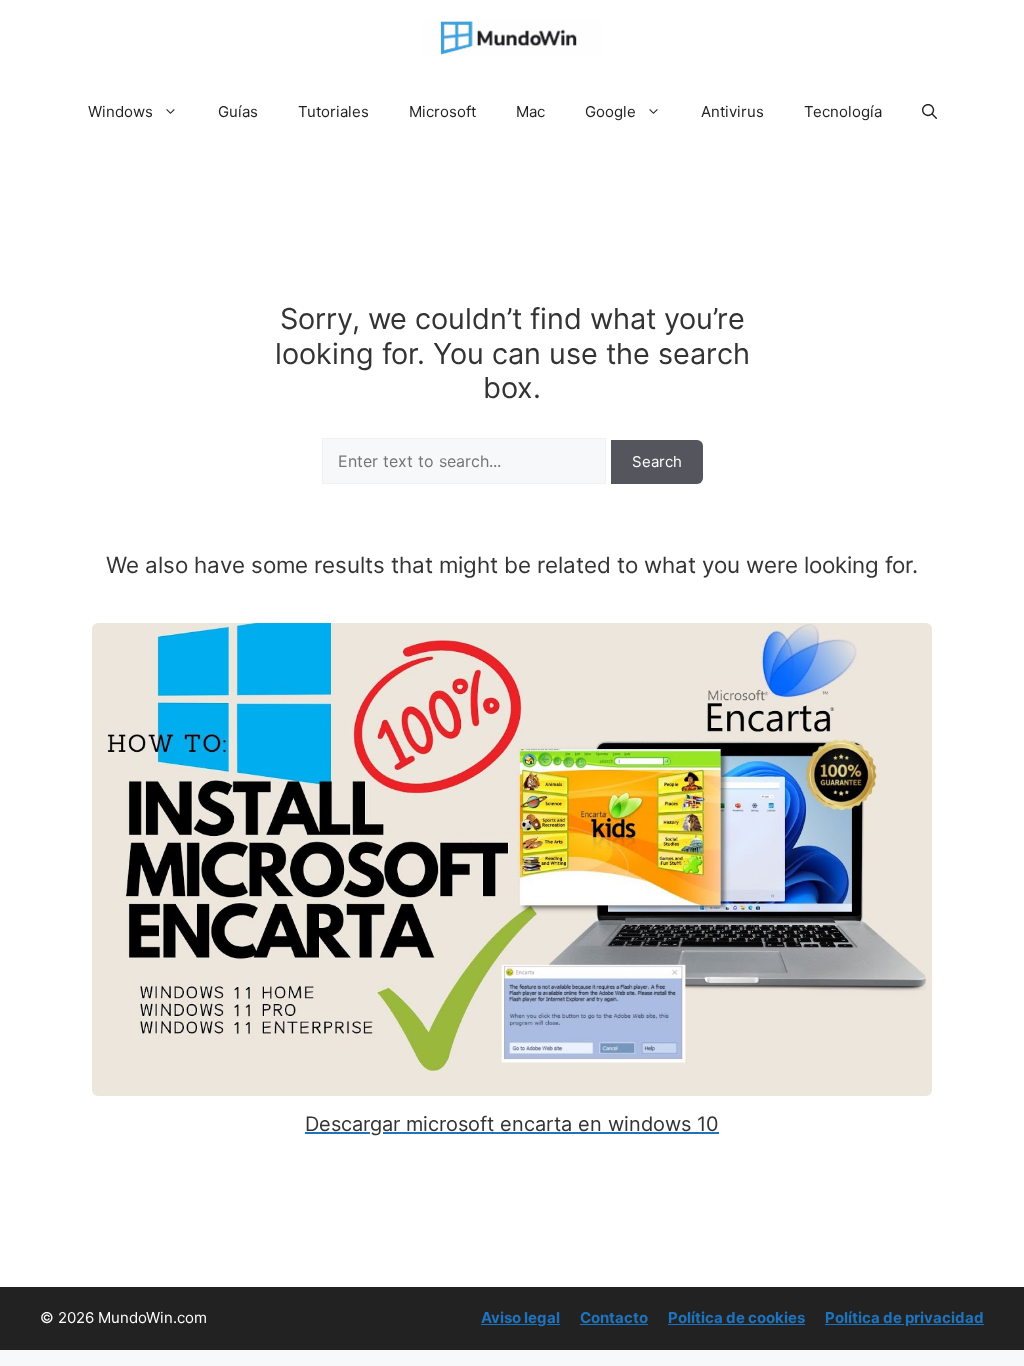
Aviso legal (520, 1317)
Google (610, 111)
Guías (238, 111)
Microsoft (442, 111)
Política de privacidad (904, 1317)
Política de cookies (736, 1317)
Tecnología (843, 111)
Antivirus (732, 111)
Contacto (614, 1317)
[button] (929, 112)
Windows (120, 111)
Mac (530, 111)
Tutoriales (333, 111)
